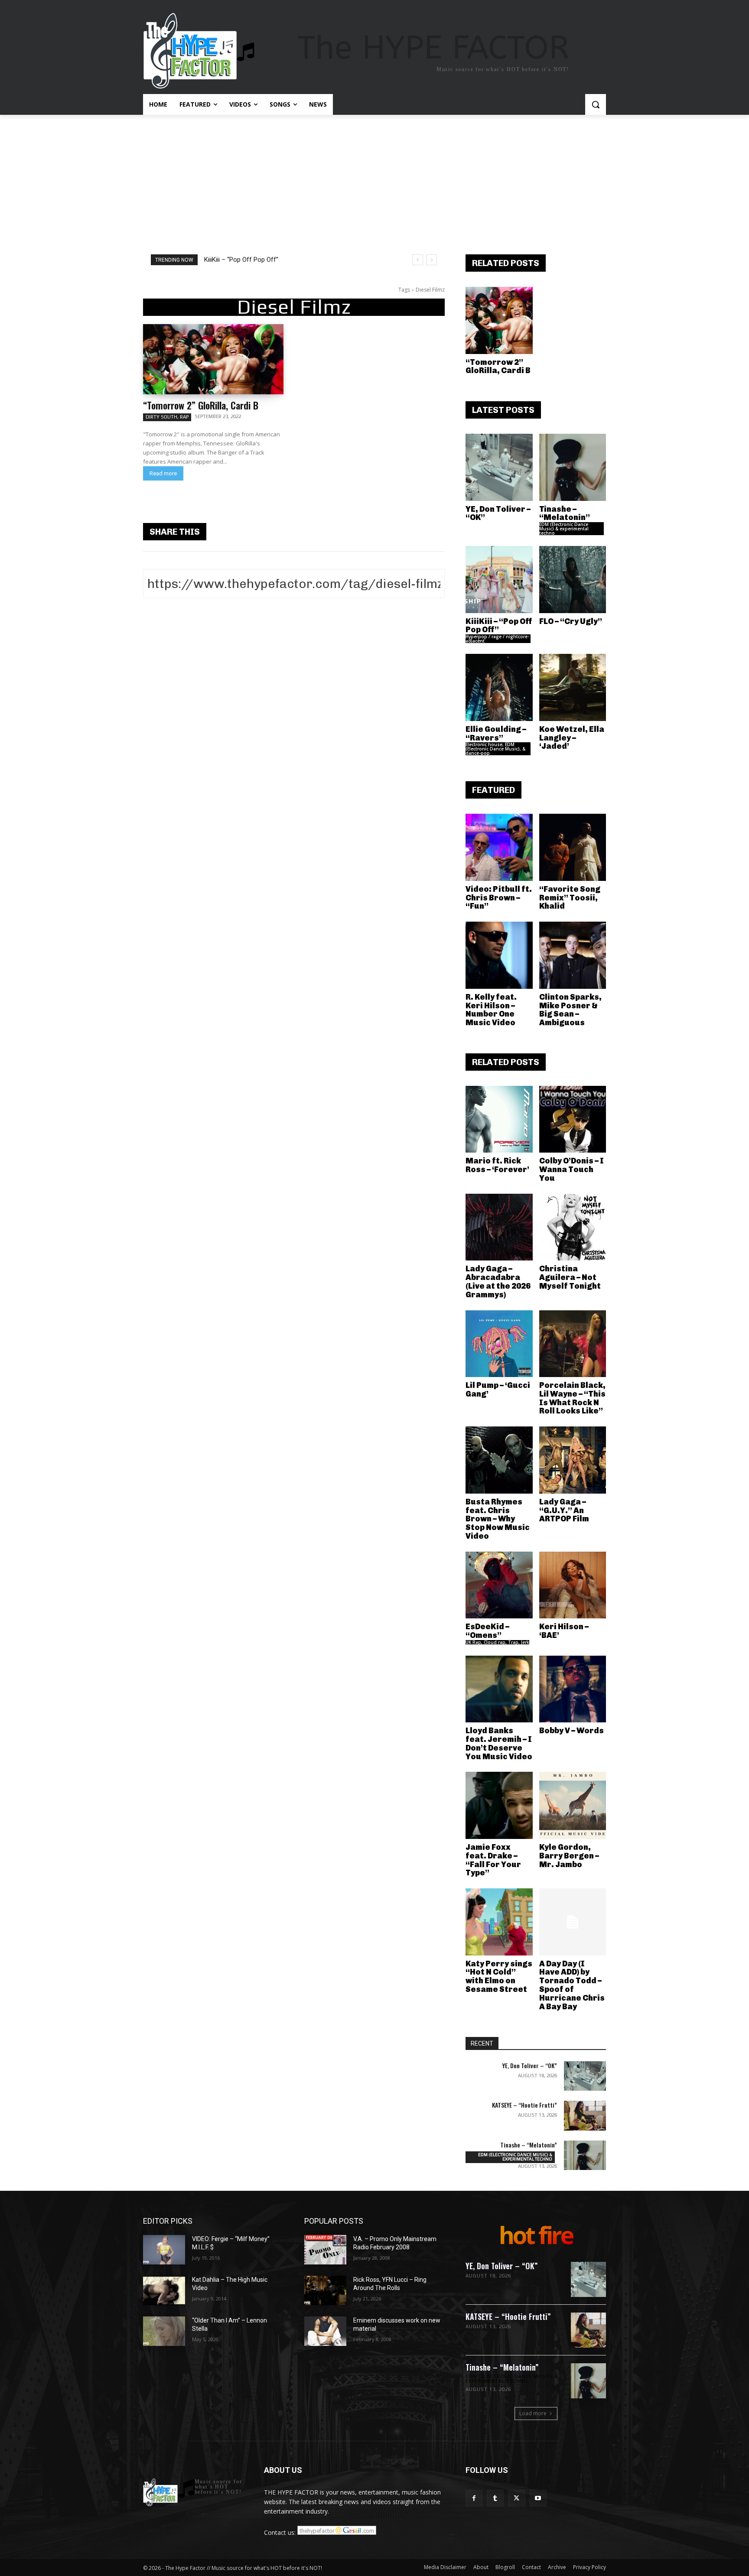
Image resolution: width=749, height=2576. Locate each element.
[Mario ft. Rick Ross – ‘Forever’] (499, 1119)
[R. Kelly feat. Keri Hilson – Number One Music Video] (499, 955)
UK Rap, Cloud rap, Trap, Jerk (497, 1642)
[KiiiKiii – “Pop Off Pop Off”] (499, 580)
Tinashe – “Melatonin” (565, 513)
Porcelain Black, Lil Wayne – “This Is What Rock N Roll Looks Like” (572, 1398)
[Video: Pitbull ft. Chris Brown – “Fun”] (499, 847)
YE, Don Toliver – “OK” (498, 513)
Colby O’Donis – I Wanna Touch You (572, 1169)
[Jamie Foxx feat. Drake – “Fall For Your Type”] (499, 1805)
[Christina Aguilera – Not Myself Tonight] (573, 1227)
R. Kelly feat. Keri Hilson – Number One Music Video (491, 1010)
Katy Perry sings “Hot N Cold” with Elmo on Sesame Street (499, 1977)
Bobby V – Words (572, 1731)
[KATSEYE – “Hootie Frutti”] (585, 2115)
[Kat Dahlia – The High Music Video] (164, 2290)
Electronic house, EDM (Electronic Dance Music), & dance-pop (495, 749)
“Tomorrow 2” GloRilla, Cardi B (201, 405)
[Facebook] (474, 2498)
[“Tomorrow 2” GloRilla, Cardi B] (213, 359)
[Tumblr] (495, 2498)
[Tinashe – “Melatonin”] (573, 467)
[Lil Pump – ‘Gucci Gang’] (499, 1344)
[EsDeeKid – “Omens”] (499, 1585)
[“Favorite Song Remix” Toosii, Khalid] (573, 847)
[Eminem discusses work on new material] (325, 2331)
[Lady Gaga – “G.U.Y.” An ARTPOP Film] (573, 1460)
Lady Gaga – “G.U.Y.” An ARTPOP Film (564, 1511)
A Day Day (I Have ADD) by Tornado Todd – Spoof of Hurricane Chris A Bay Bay (572, 1985)
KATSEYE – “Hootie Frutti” (524, 2105)
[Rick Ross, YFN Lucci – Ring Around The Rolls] (325, 2290)
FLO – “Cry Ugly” (571, 621)
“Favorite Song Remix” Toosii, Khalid (570, 898)
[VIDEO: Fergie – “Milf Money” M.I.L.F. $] (164, 2250)
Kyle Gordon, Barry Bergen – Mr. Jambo (569, 1856)
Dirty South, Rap (167, 417)
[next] (431, 260)
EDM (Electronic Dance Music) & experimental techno (564, 529)
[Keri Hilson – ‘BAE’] (573, 1585)
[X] (516, 2498)
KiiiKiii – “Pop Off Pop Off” (241, 260)
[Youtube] (538, 2498)
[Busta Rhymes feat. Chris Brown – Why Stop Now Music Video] (499, 1460)
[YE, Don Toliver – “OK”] (499, 467)
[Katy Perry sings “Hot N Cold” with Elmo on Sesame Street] (499, 1922)
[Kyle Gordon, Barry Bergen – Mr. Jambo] (573, 1805)
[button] (596, 104)
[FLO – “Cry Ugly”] (573, 580)
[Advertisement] (374, 180)
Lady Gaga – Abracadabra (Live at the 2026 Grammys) (498, 1282)
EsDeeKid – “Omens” (487, 1631)
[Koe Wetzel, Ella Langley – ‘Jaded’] (573, 687)
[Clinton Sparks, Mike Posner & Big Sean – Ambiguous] (573, 955)
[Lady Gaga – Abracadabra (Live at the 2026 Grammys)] (499, 1227)
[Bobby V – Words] (573, 1689)
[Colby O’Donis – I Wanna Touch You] (573, 1119)
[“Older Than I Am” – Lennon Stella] (164, 2331)
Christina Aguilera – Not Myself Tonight (570, 1277)
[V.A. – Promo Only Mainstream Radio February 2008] (325, 2250)
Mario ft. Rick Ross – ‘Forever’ (497, 1165)
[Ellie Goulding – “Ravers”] (499, 687)
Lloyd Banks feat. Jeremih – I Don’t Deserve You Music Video (499, 1743)
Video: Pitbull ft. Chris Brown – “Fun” (499, 898)
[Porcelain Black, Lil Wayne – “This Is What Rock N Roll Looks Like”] (573, 1344)
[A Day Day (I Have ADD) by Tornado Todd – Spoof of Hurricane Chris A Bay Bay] (573, 1922)
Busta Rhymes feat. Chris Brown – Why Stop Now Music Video (498, 1519)
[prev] (418, 260)
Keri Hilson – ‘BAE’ (564, 1631)
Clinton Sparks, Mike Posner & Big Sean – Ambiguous (570, 1010)
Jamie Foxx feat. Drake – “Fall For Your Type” (493, 1860)
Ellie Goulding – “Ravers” (496, 734)
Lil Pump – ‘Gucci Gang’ (498, 1390)
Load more (533, 2413)
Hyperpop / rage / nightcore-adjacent (497, 639)
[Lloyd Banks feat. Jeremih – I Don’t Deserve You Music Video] (499, 1689)
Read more (163, 473)
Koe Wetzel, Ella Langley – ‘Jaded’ (572, 738)
